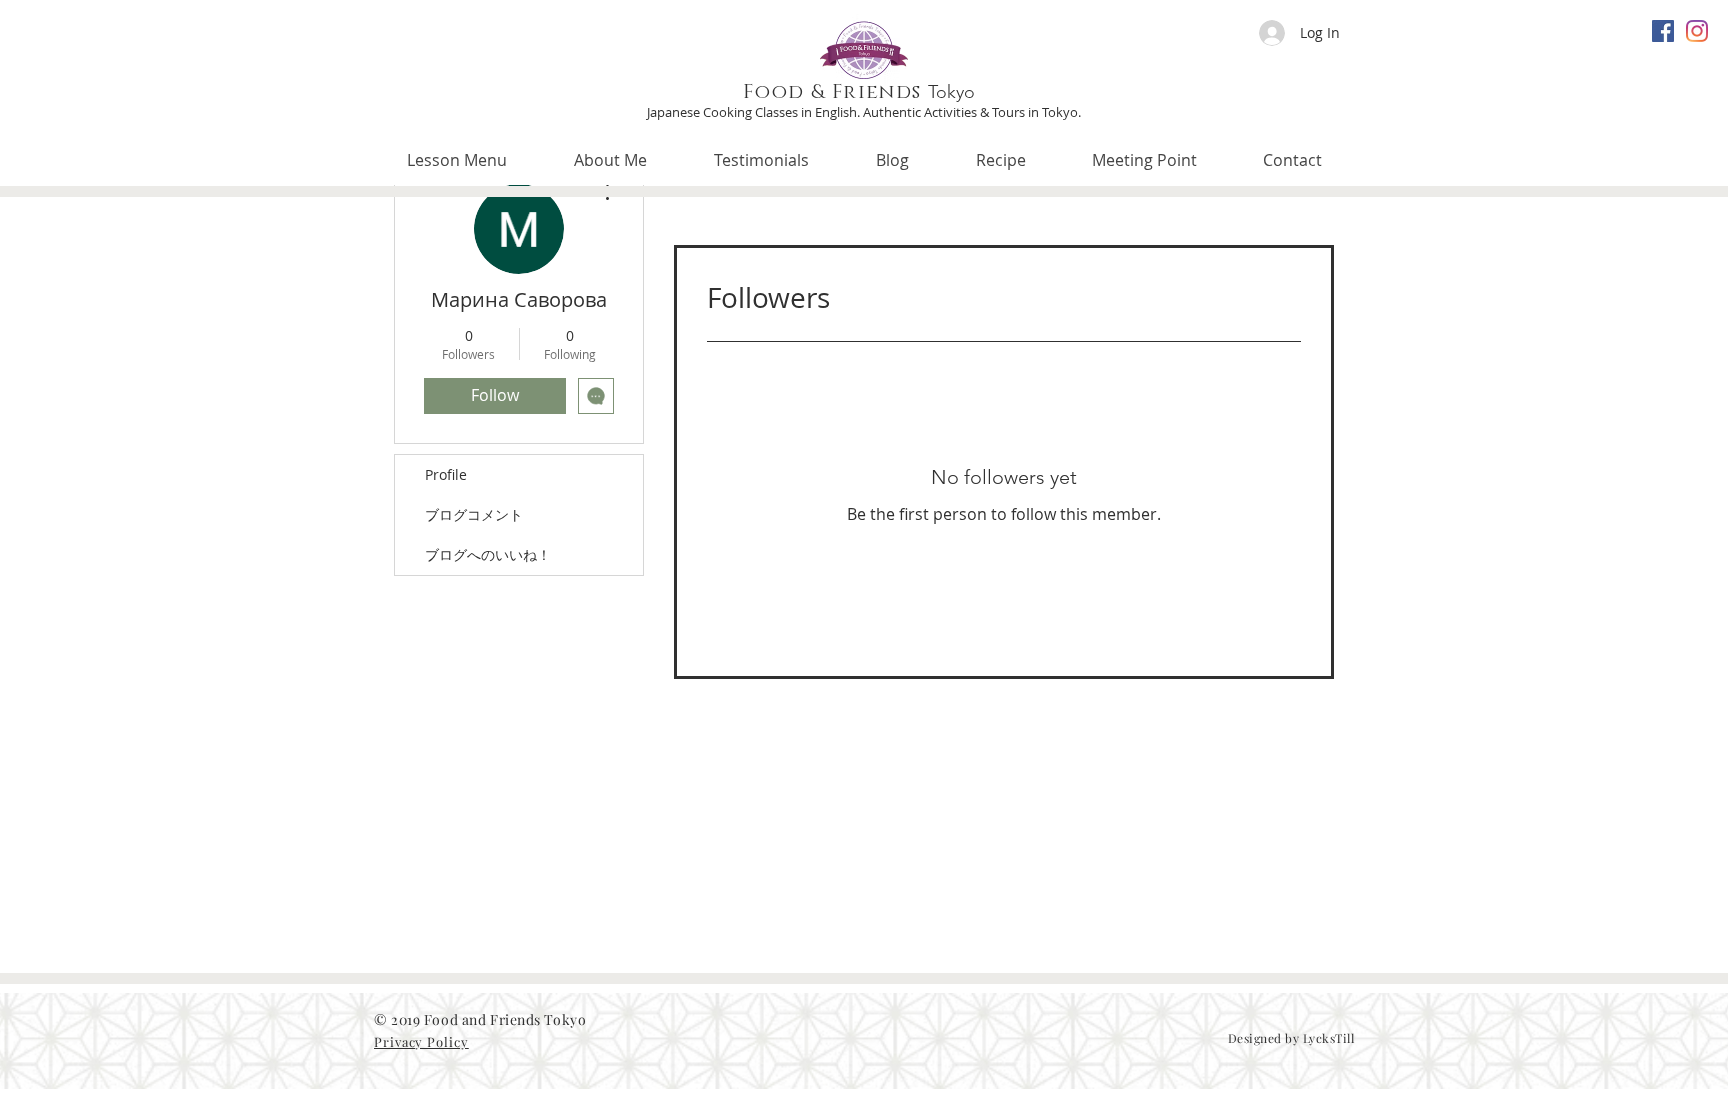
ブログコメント (474, 514)
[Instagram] (1697, 31)
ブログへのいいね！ (488, 554)
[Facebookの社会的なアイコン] (1663, 31)
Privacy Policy (421, 1041)
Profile (446, 474)
